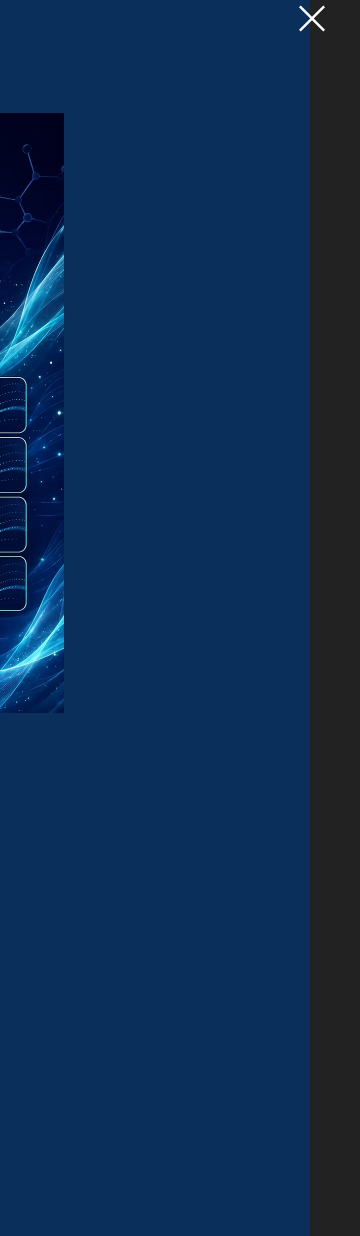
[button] (312, 18)
